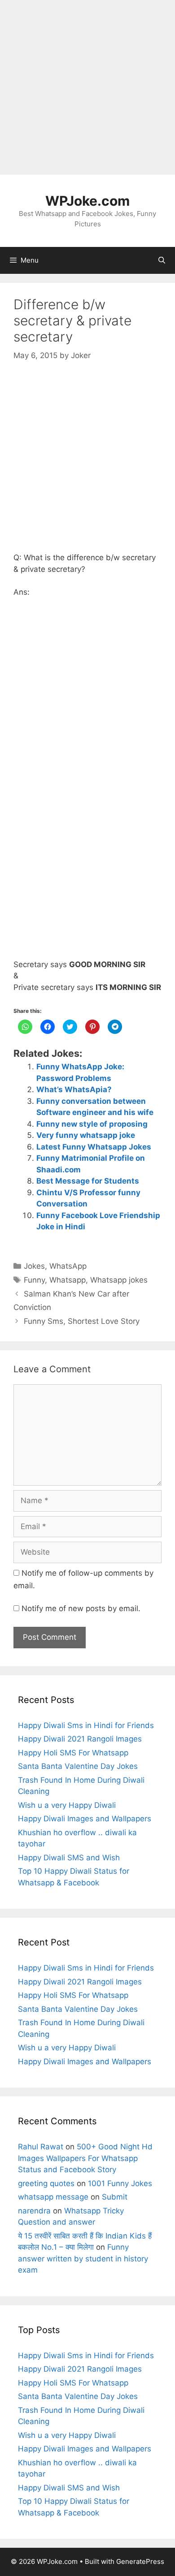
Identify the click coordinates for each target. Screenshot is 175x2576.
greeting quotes (46, 2183)
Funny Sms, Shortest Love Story (82, 1321)
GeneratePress (140, 2561)
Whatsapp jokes (119, 1280)
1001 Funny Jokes (120, 2183)
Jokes (34, 1266)
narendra (34, 2211)
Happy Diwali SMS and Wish (69, 1858)
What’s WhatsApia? (74, 1089)
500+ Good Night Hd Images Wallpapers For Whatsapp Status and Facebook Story (85, 2158)
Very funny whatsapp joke (86, 1135)
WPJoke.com (87, 201)
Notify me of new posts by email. (81, 1608)
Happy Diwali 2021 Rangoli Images (80, 1739)
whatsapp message (53, 2197)
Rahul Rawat (41, 2147)
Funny (34, 1280)
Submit (115, 2197)
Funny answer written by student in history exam (83, 2258)
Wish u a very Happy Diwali (67, 1805)
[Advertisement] (87, 87)
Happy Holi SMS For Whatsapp (73, 1753)
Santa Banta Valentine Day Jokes (78, 1766)
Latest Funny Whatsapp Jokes (94, 1147)
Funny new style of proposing (92, 1124)
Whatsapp (68, 1280)
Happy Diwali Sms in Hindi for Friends (86, 1725)
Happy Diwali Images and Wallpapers (85, 1819)
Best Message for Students (88, 1181)
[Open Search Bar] (162, 260)
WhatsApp (68, 1266)
